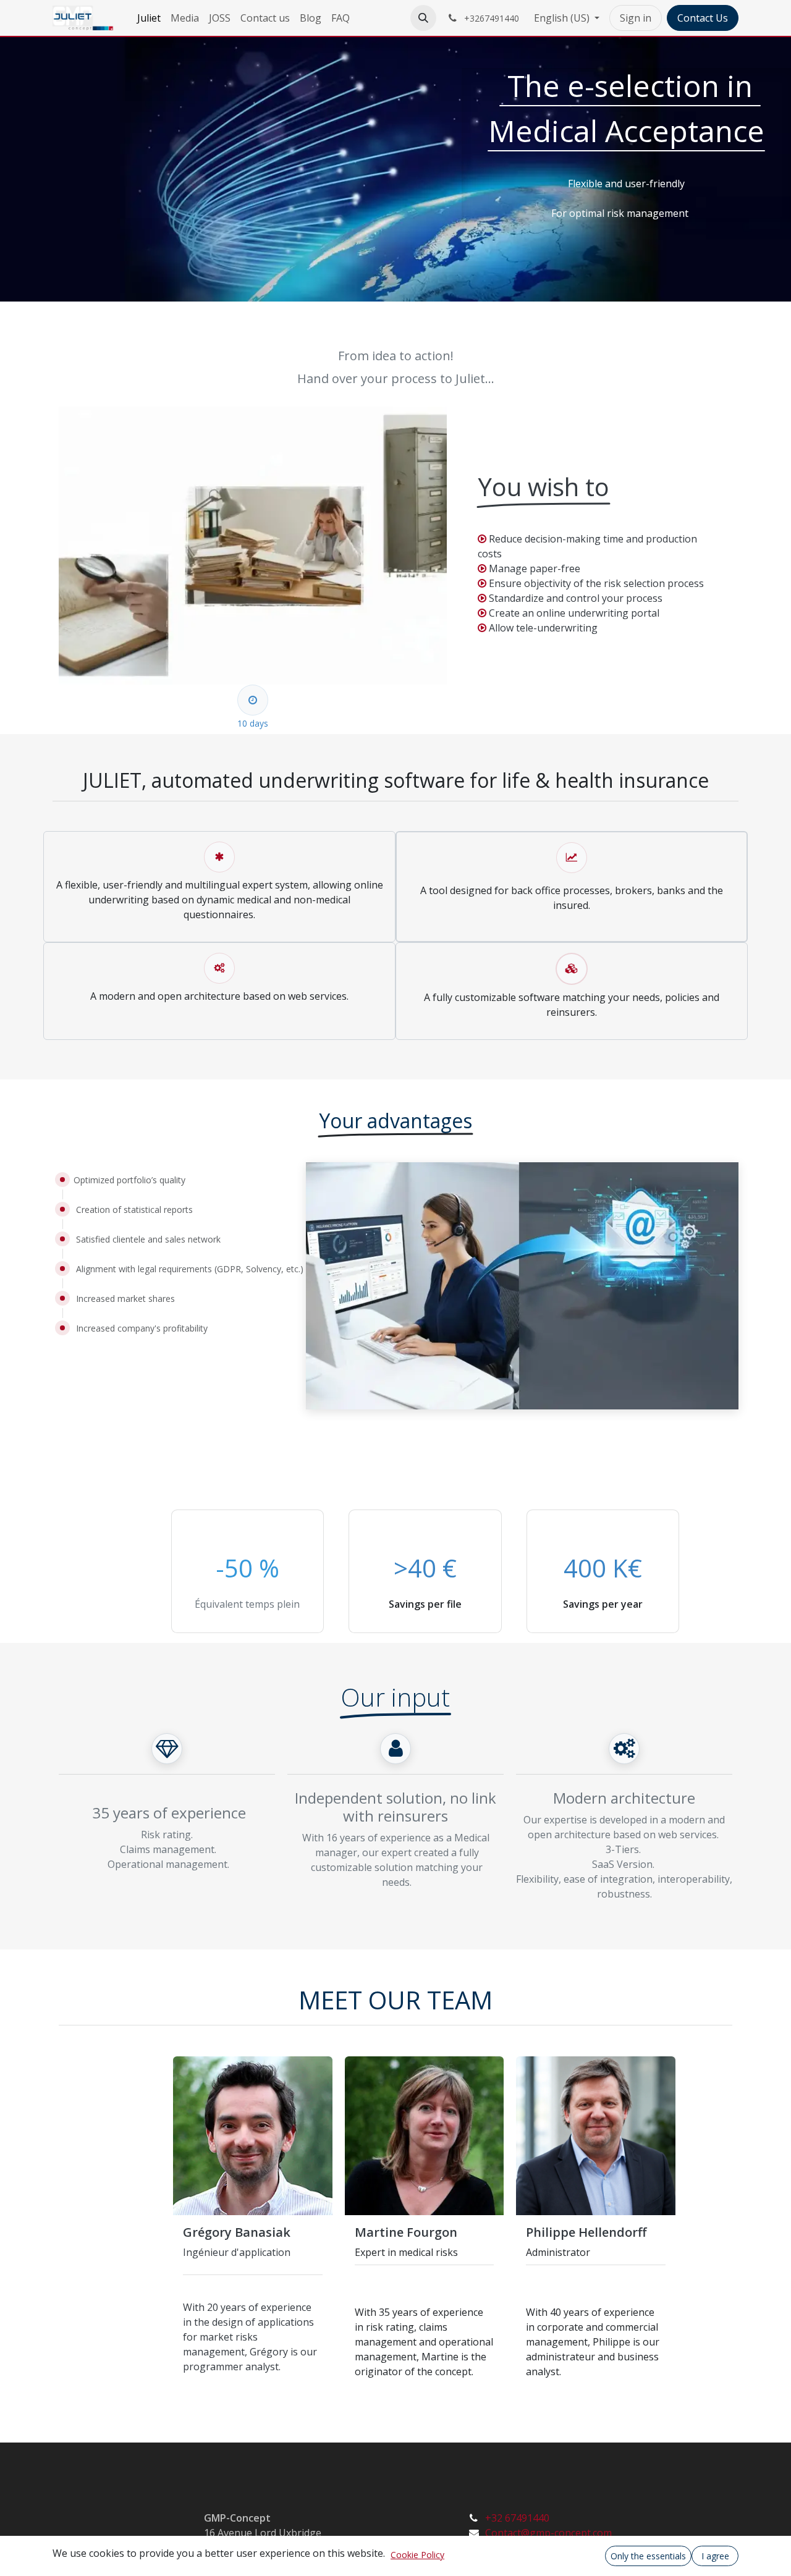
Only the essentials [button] (648, 2556)
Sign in (636, 18)
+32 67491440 (517, 2518)
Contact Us (703, 18)
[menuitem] (149, 18)
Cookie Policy (417, 2555)
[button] (423, 18)
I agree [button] (715, 2556)
